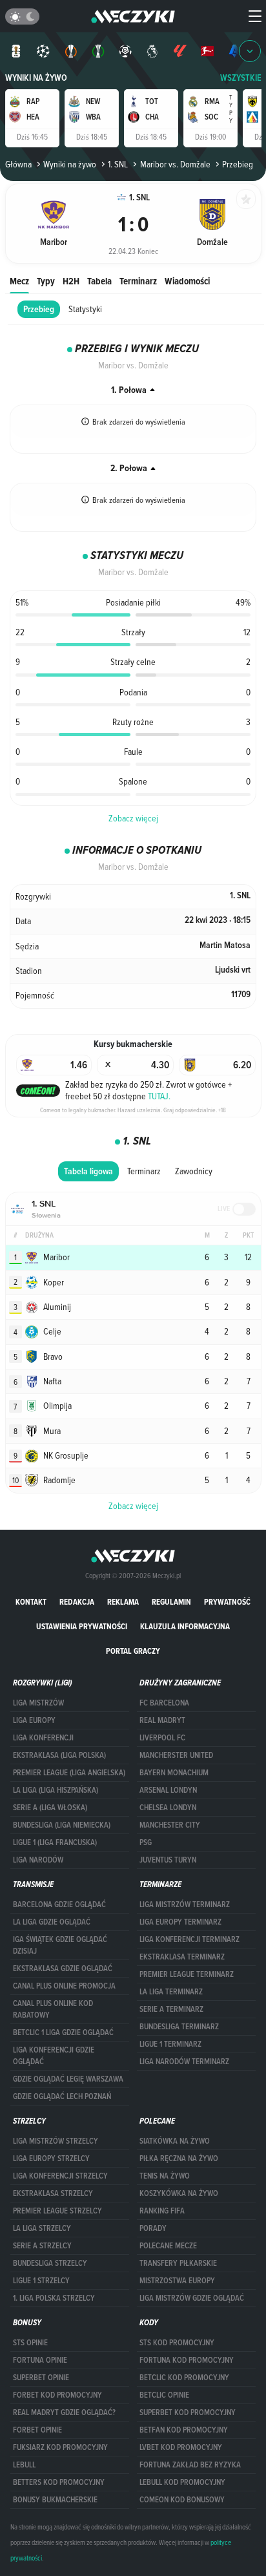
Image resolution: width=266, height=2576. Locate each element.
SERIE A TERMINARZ (171, 2009)
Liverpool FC (162, 1738)
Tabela (99, 281)
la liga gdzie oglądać (52, 1922)
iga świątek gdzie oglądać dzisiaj (60, 1945)
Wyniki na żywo (36, 78)
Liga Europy (34, 1720)
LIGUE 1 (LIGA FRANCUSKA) (55, 1842)
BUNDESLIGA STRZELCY (50, 2263)
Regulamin (171, 1602)
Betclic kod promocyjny (184, 2378)
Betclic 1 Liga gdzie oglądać (63, 2032)
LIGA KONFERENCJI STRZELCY (60, 2176)
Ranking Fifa (162, 2211)
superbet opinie (41, 2378)
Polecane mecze (168, 2246)
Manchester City (170, 1825)
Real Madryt (162, 1720)
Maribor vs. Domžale (175, 164)
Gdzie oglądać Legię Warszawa (68, 2079)
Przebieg (39, 309)
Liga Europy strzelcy (51, 2159)
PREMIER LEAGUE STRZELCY (57, 2211)
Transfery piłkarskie (178, 2263)
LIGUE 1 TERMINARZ (170, 2044)
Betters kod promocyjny (59, 2482)
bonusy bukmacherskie (55, 2500)
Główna (18, 164)
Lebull (24, 2465)
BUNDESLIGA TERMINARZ (179, 2027)
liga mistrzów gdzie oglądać (192, 2298)
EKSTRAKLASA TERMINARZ (182, 1957)
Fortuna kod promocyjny (187, 2360)
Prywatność (227, 1602)
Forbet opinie (37, 2430)
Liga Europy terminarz (180, 1922)
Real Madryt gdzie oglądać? (64, 2412)
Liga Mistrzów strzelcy (56, 2141)
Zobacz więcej (133, 818)
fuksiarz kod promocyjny (60, 2447)
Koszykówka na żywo (179, 2193)
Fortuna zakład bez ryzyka (190, 2465)
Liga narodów (38, 1860)
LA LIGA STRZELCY (42, 2228)
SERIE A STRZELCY (42, 2246)
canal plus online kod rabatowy (53, 2009)
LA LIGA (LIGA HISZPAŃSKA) (56, 1790)
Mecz (19, 281)
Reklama (123, 1602)
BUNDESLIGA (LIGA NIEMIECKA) (62, 1825)
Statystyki (85, 309)
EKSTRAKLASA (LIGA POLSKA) (59, 1755)
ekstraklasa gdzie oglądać (63, 1969)
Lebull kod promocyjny (182, 2482)
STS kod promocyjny (177, 2343)
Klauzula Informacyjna (185, 1626)
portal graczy (133, 1651)
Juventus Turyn (168, 1860)
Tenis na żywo (165, 2176)
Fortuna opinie (40, 2360)
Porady (153, 2228)
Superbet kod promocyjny (188, 2412)
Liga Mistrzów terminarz (185, 1905)
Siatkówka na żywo (175, 2141)
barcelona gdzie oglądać (59, 1905)
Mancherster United (176, 1755)
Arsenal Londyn (168, 1790)
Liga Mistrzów (38, 1703)
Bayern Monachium (174, 1773)
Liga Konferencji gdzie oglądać (54, 2056)
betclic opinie (164, 2395)
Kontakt (31, 1602)
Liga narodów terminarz (184, 2062)
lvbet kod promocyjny (181, 2447)
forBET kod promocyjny (57, 2395)
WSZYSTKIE (241, 78)
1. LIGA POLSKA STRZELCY (54, 2298)
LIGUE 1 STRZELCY (41, 2281)
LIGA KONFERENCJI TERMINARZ (189, 1939)
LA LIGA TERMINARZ (171, 1992)
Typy (46, 281)
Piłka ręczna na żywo (179, 2159)
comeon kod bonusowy (182, 2500)
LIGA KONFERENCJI (43, 1738)
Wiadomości (187, 281)
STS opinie (30, 2343)
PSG (146, 1842)
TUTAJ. (159, 1096)
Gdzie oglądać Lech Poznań (62, 2096)
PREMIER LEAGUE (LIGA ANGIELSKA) (69, 1773)
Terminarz (138, 281)
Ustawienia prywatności (82, 1626)
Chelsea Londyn (168, 1808)
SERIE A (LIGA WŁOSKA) (50, 1808)
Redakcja (77, 1602)
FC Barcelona (164, 1703)
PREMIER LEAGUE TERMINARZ (187, 1974)
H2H (71, 281)
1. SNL (118, 164)
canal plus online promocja (64, 1986)
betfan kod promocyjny (184, 2430)
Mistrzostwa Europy (177, 2281)
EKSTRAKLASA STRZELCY (53, 2193)
